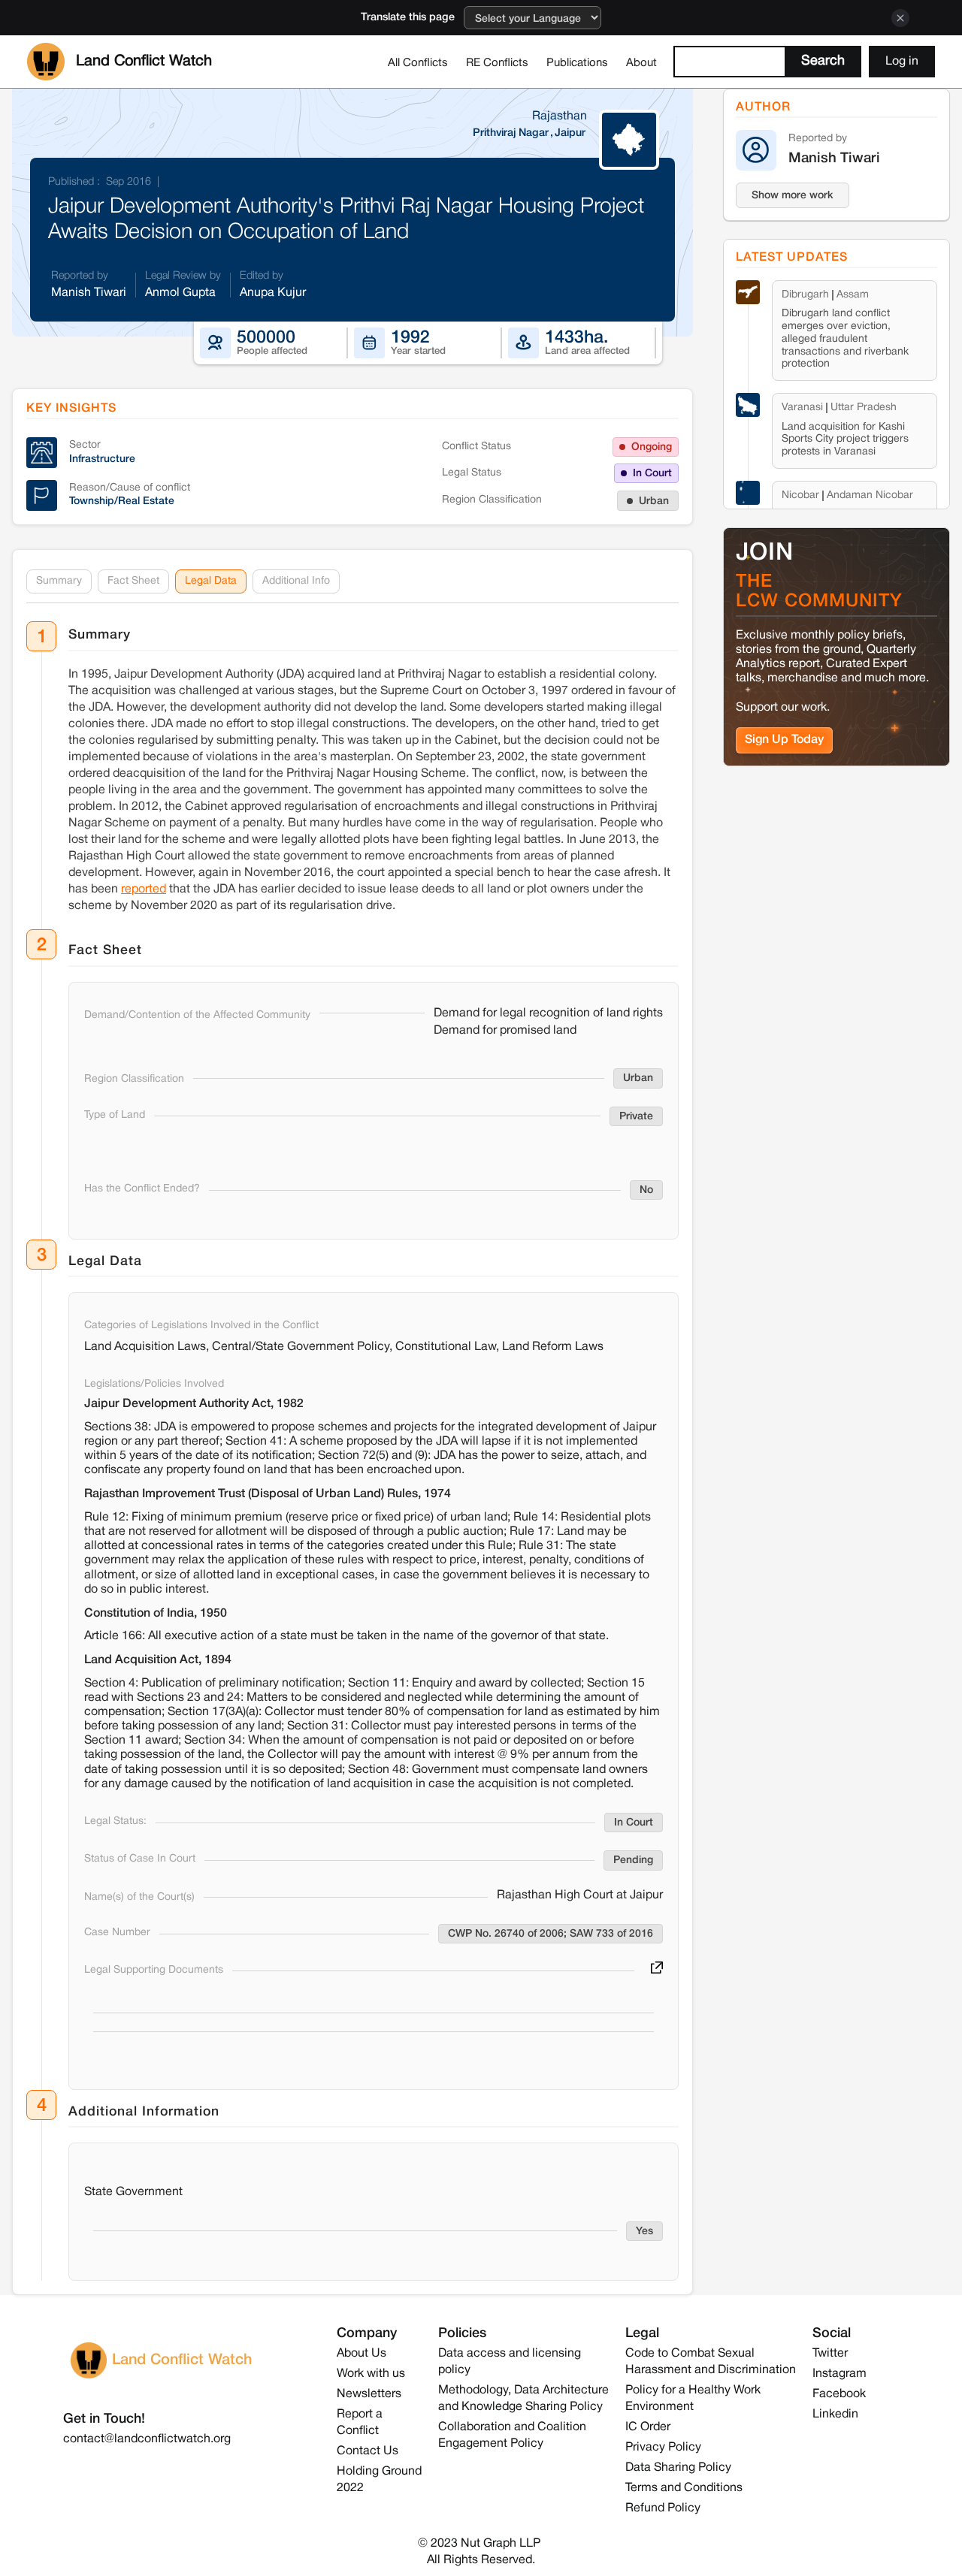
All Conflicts (418, 63)
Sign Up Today (784, 740)
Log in (902, 62)
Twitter (830, 2354)
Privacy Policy (663, 2448)
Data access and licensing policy (510, 2362)
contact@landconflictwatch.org (147, 2439)
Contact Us (368, 2451)
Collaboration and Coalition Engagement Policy (512, 2436)
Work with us (371, 2374)
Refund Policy (663, 2508)
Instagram (839, 2374)
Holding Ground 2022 (379, 2480)
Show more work (793, 196)
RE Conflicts (497, 63)
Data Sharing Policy (678, 2468)
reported (144, 889)
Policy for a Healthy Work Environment (693, 2399)
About (641, 63)
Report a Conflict (360, 2423)
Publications (577, 63)
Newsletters (369, 2394)
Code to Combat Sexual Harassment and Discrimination (711, 2362)
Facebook (839, 2394)
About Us (362, 2354)
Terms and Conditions (684, 2488)
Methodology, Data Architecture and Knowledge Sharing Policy (523, 2399)
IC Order (648, 2427)
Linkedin (835, 2414)
